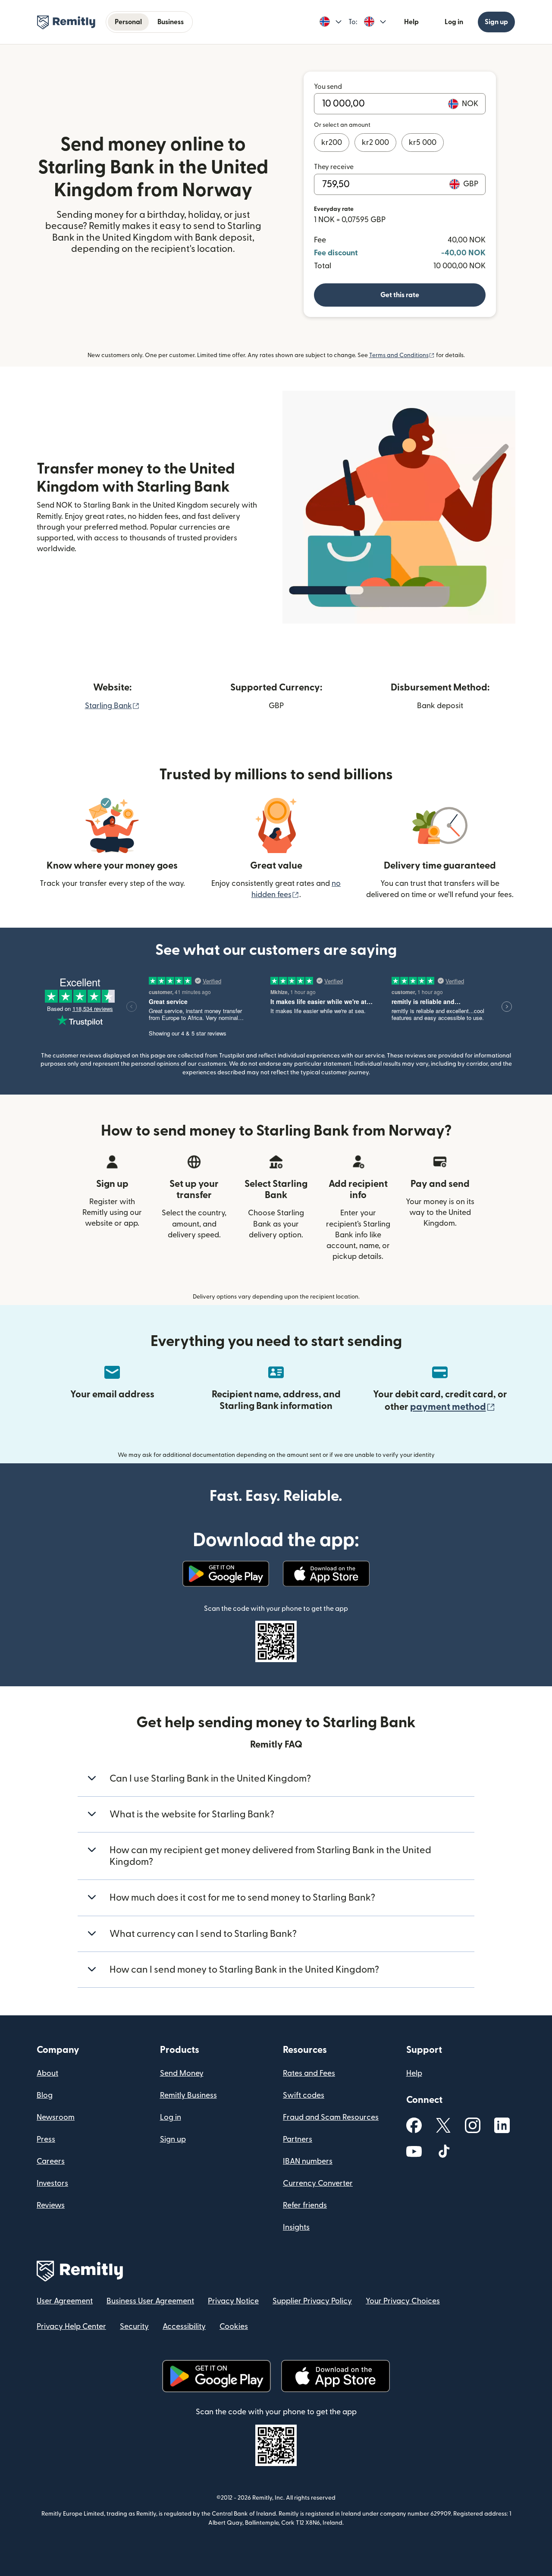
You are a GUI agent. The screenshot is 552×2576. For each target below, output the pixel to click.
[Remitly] (66, 22)
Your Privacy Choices (403, 2301)
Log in (454, 22)
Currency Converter (318, 2183)
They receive (334, 167)
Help (411, 22)
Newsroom (56, 2117)
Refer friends (305, 2205)
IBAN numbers (308, 2161)
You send (328, 87)
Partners (298, 2139)
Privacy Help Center (71, 2327)
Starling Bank (112, 706)
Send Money (182, 2073)
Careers (51, 2161)
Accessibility (184, 2327)
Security (134, 2327)
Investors (52, 2183)
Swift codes (304, 2095)
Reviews (51, 2205)
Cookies (234, 2327)
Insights (296, 2227)
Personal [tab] (128, 22)
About (47, 2073)
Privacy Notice (233, 2301)
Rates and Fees (309, 2073)
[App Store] (326, 1574)
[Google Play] (226, 1574)
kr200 (332, 143)
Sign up (496, 22)
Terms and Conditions (402, 355)
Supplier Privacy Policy (312, 2301)
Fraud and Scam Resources (331, 2117)
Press (46, 2139)
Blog (45, 2095)
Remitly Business (188, 2095)
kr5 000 (423, 143)
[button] (331, 22)
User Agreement (65, 2301)
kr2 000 (375, 143)
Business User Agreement (150, 2301)
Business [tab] (171, 22)
